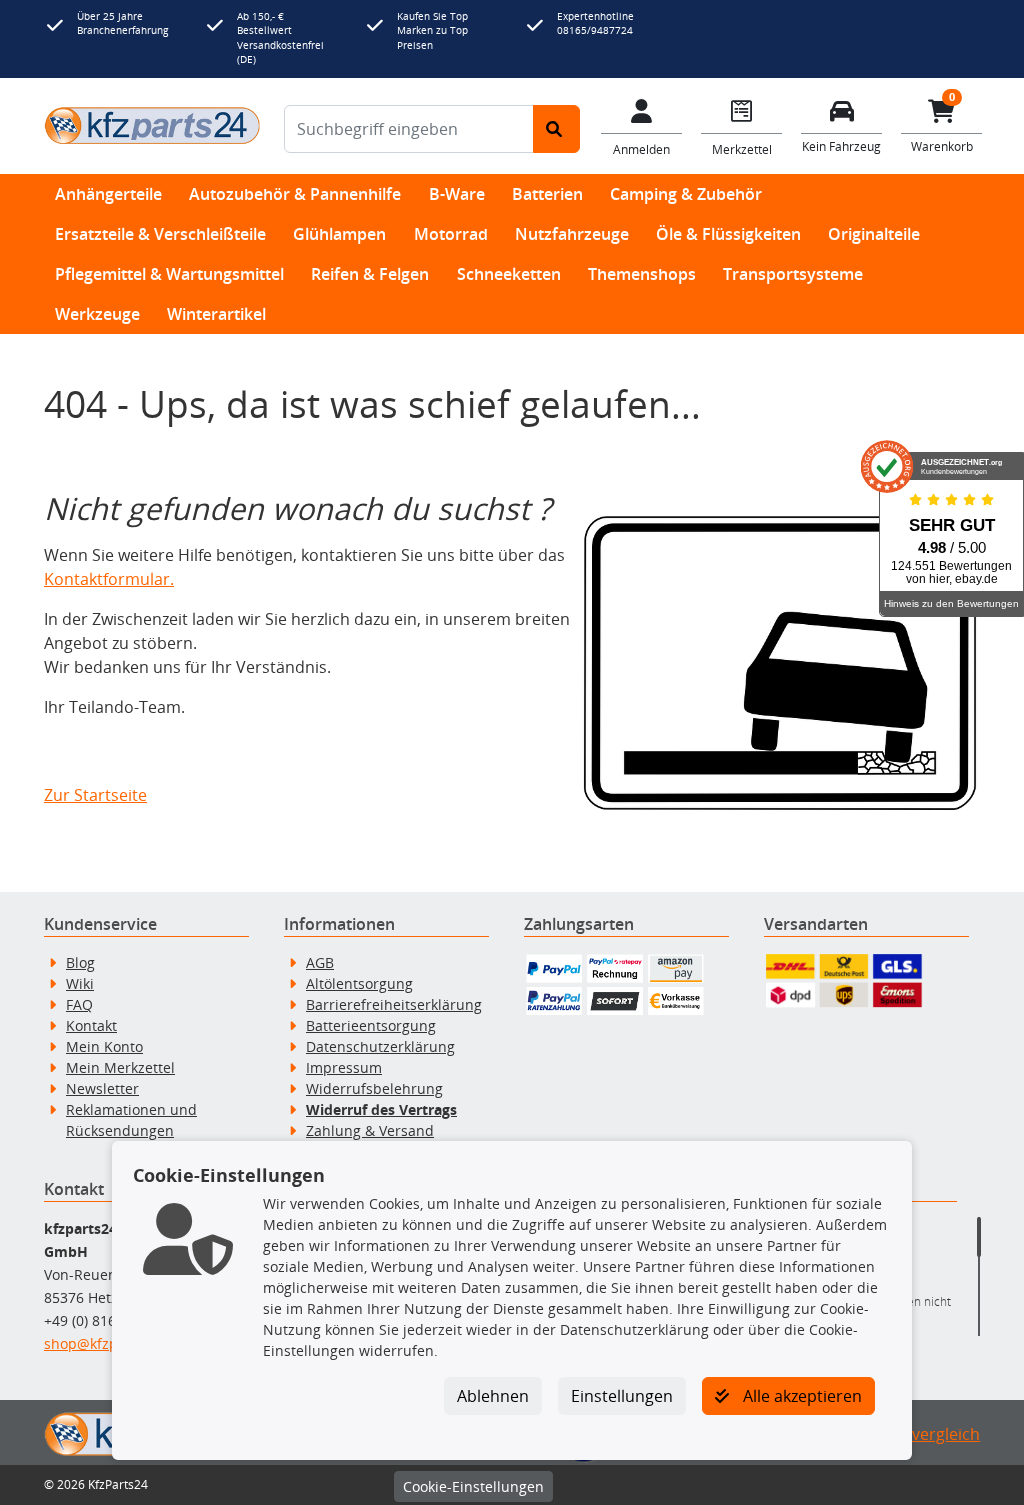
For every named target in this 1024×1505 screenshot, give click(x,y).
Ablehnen (493, 1396)
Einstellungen (622, 1396)
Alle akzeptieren (800, 1396)
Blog (80, 962)
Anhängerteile (108, 194)
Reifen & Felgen (370, 274)
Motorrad (451, 234)
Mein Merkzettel (120, 1067)
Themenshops (642, 274)
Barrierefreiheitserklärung (394, 1004)
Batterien (547, 194)
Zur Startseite (95, 795)
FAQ (79, 1004)
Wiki (80, 983)
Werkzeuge (97, 314)
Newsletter (102, 1088)
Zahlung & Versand (370, 1130)
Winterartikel (216, 314)
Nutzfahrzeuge (572, 234)
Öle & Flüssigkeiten (728, 234)
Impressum (344, 1067)
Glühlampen (339, 234)
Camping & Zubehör (686, 194)
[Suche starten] (556, 129)
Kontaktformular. (109, 579)
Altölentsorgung (359, 983)
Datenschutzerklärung (380, 1046)
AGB (320, 962)
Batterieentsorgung (371, 1025)
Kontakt (91, 1025)
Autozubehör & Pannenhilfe (295, 194)
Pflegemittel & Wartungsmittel (169, 274)
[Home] (152, 125)
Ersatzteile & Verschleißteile (160, 234)
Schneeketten (509, 274)
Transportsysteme (793, 274)
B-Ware (457, 194)
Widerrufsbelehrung (374, 1088)
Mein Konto (104, 1046)
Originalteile (874, 234)
